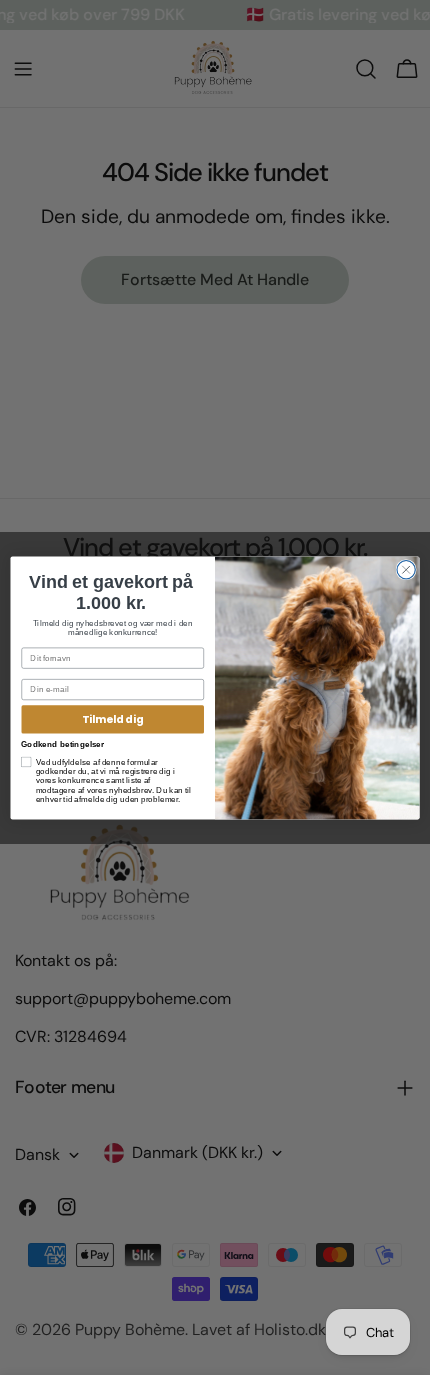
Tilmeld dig (112, 719)
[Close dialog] (406, 569)
